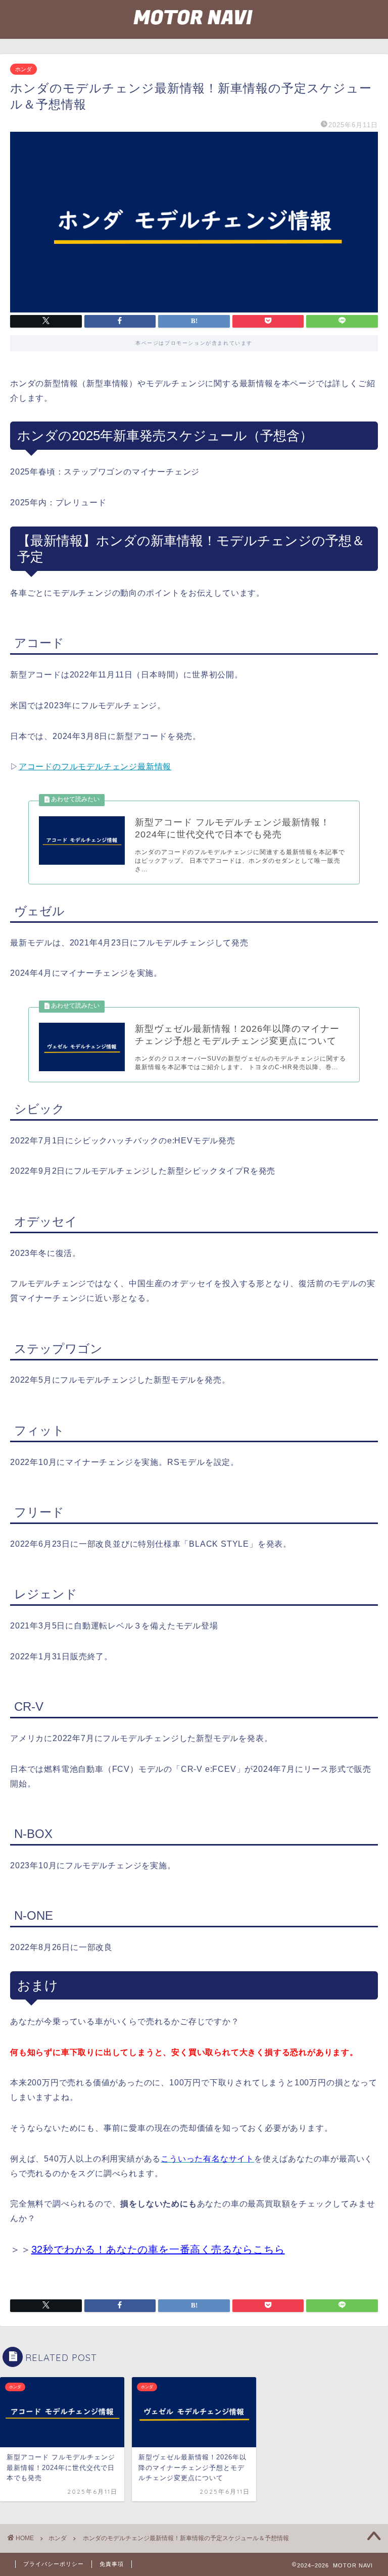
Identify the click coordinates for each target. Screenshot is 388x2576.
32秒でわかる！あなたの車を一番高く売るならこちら (158, 2249)
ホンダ (23, 69)
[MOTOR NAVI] (194, 34)
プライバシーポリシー (54, 2564)
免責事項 (112, 2564)
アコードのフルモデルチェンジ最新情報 (95, 767)
